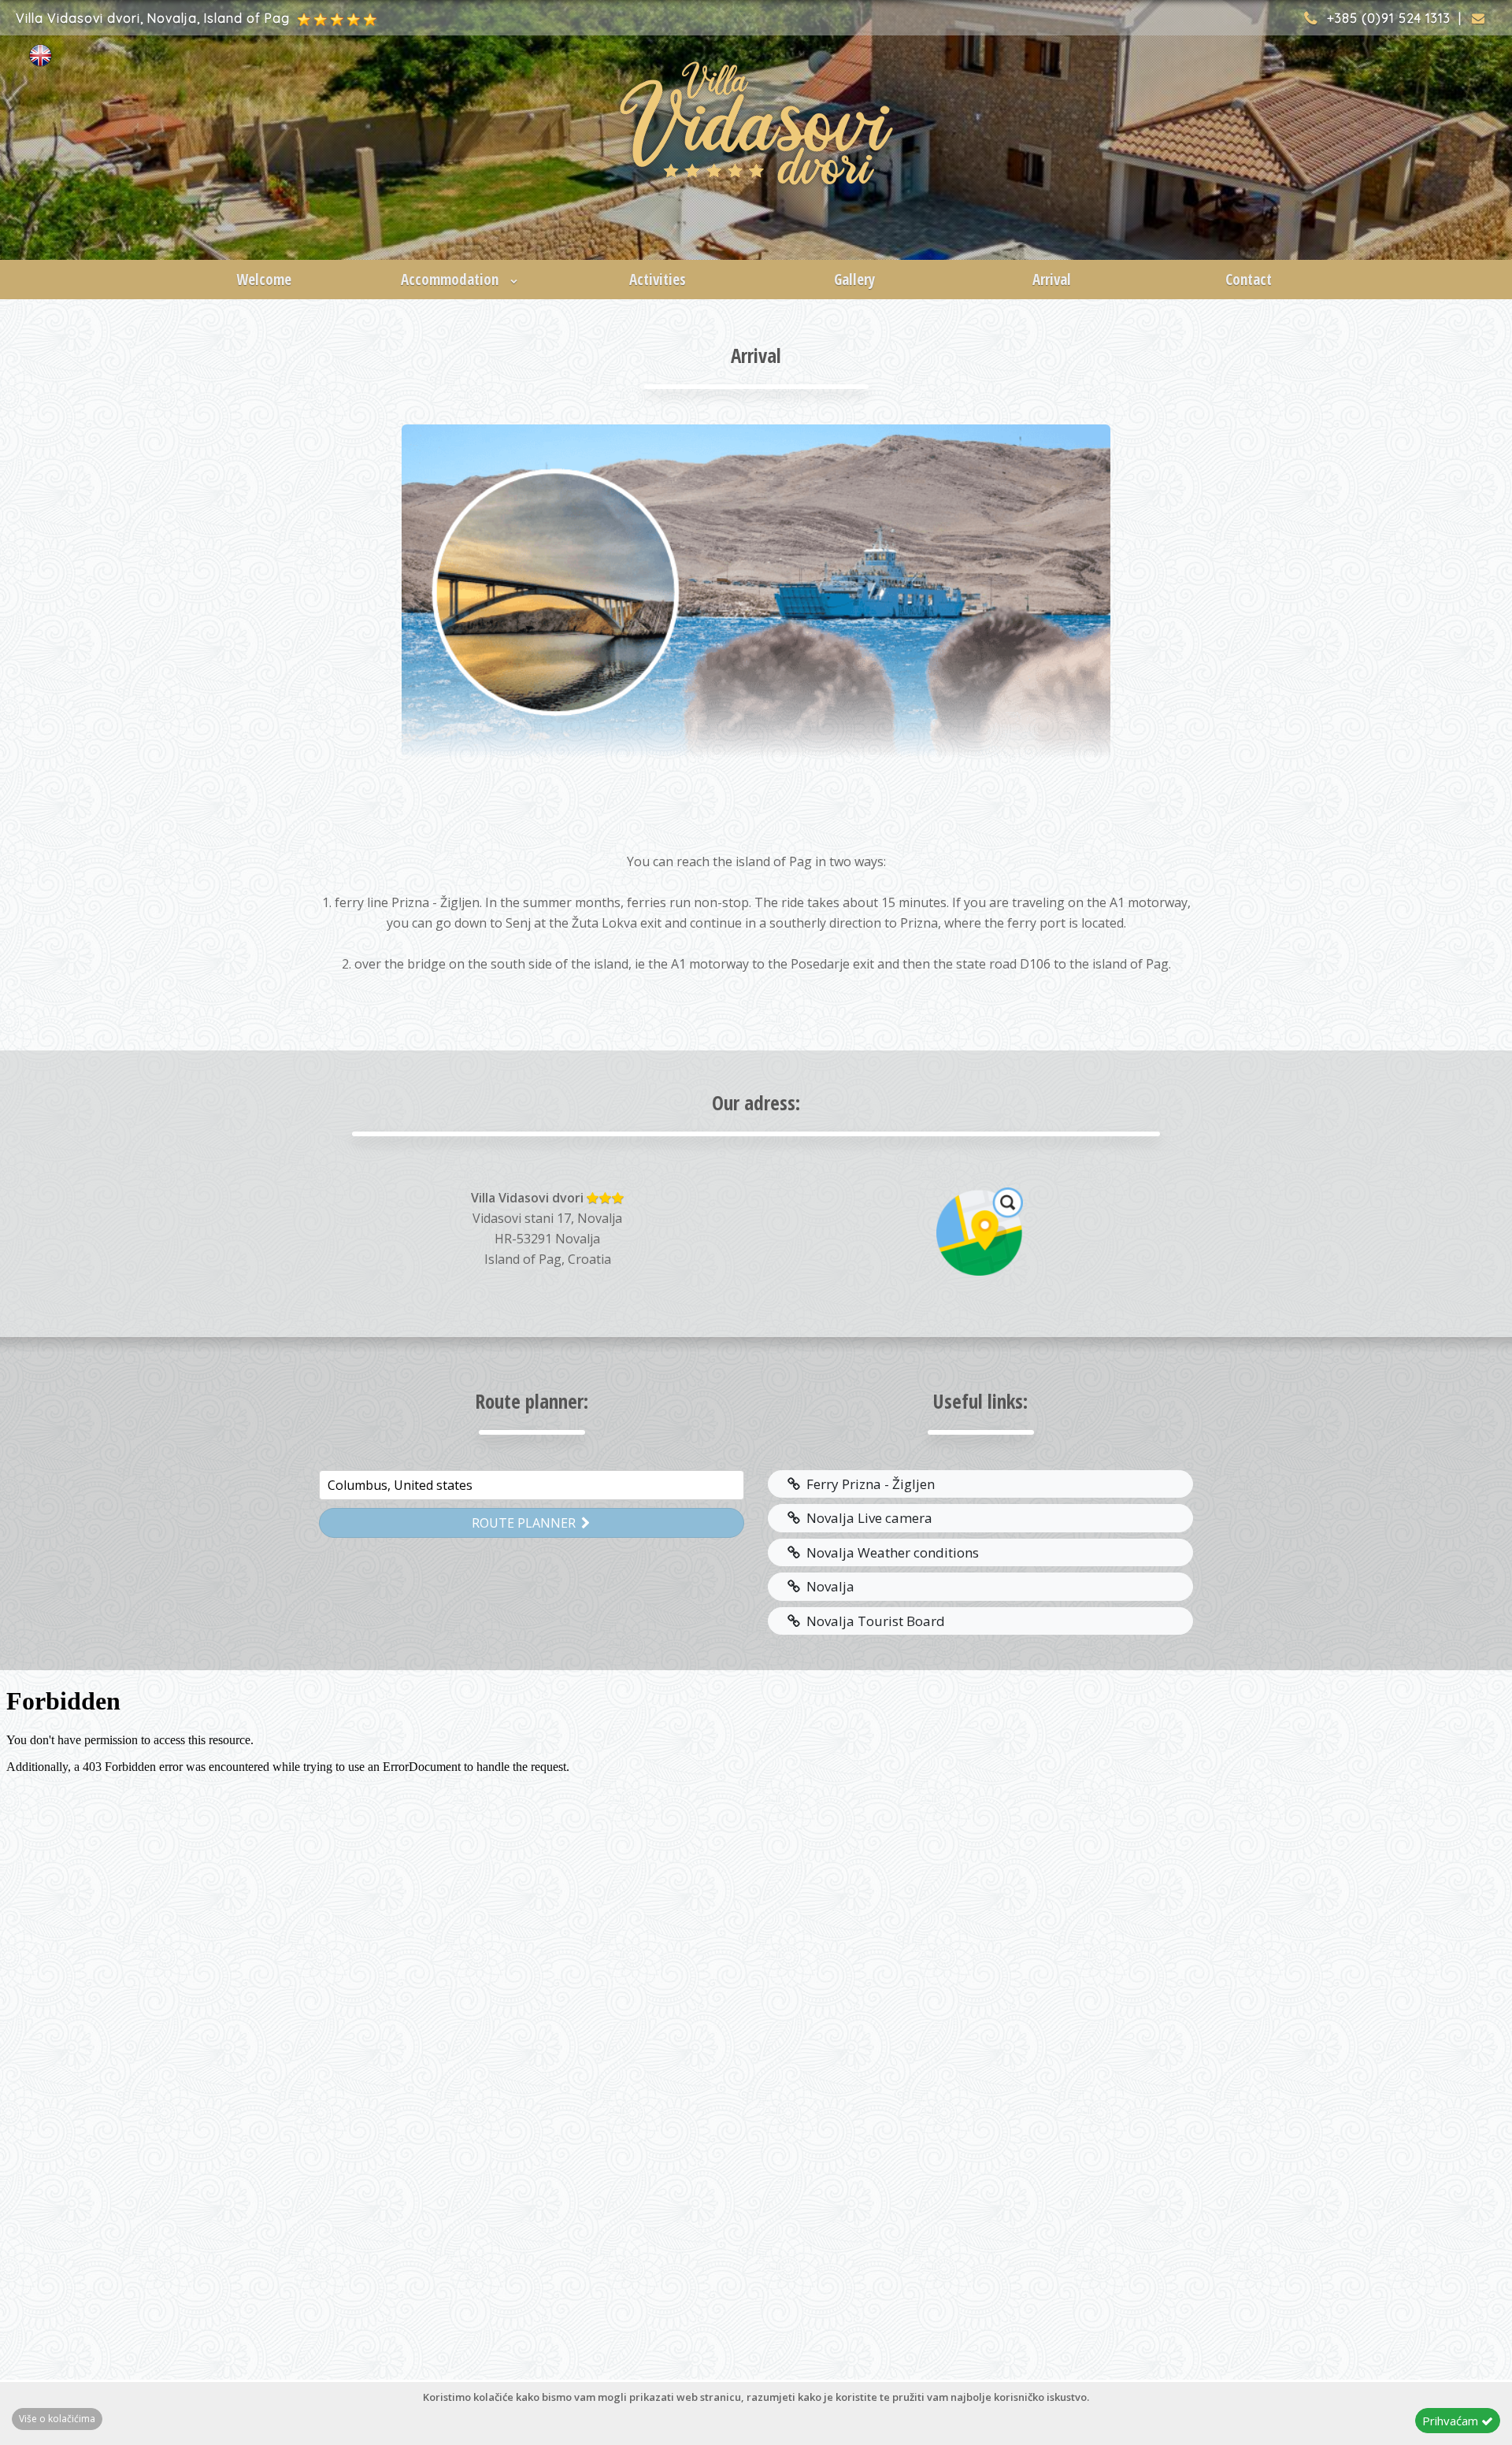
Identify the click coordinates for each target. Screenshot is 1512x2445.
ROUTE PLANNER (525, 1523)
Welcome (264, 280)
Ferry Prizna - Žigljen (867, 1484)
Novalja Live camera (866, 1518)
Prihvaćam (1452, 2421)
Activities (658, 280)
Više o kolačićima (57, 2419)
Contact (1249, 280)
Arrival (1052, 280)
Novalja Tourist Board (873, 1621)
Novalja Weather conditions (889, 1552)
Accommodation (452, 280)
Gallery (854, 280)
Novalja (827, 1586)
